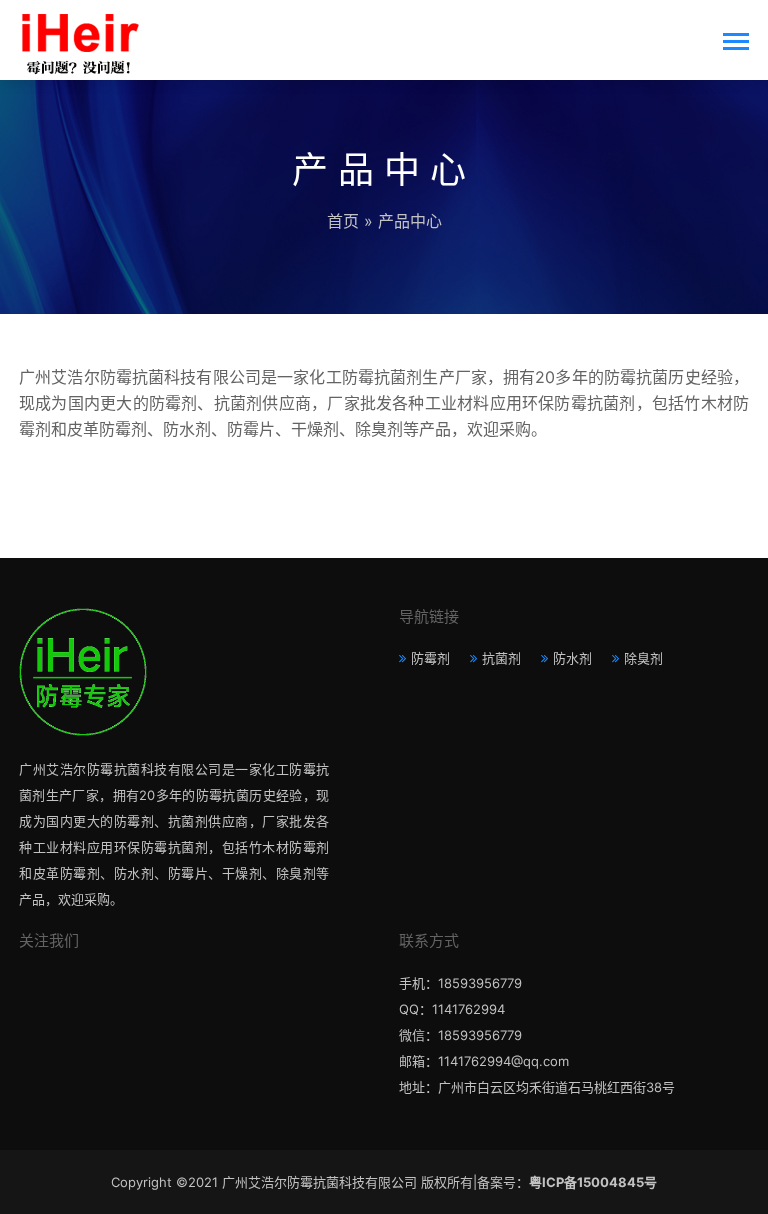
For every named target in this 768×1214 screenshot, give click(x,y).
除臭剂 (643, 658)
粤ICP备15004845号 (593, 1182)
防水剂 (572, 658)
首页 (343, 221)
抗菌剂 (501, 658)
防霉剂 (430, 658)
